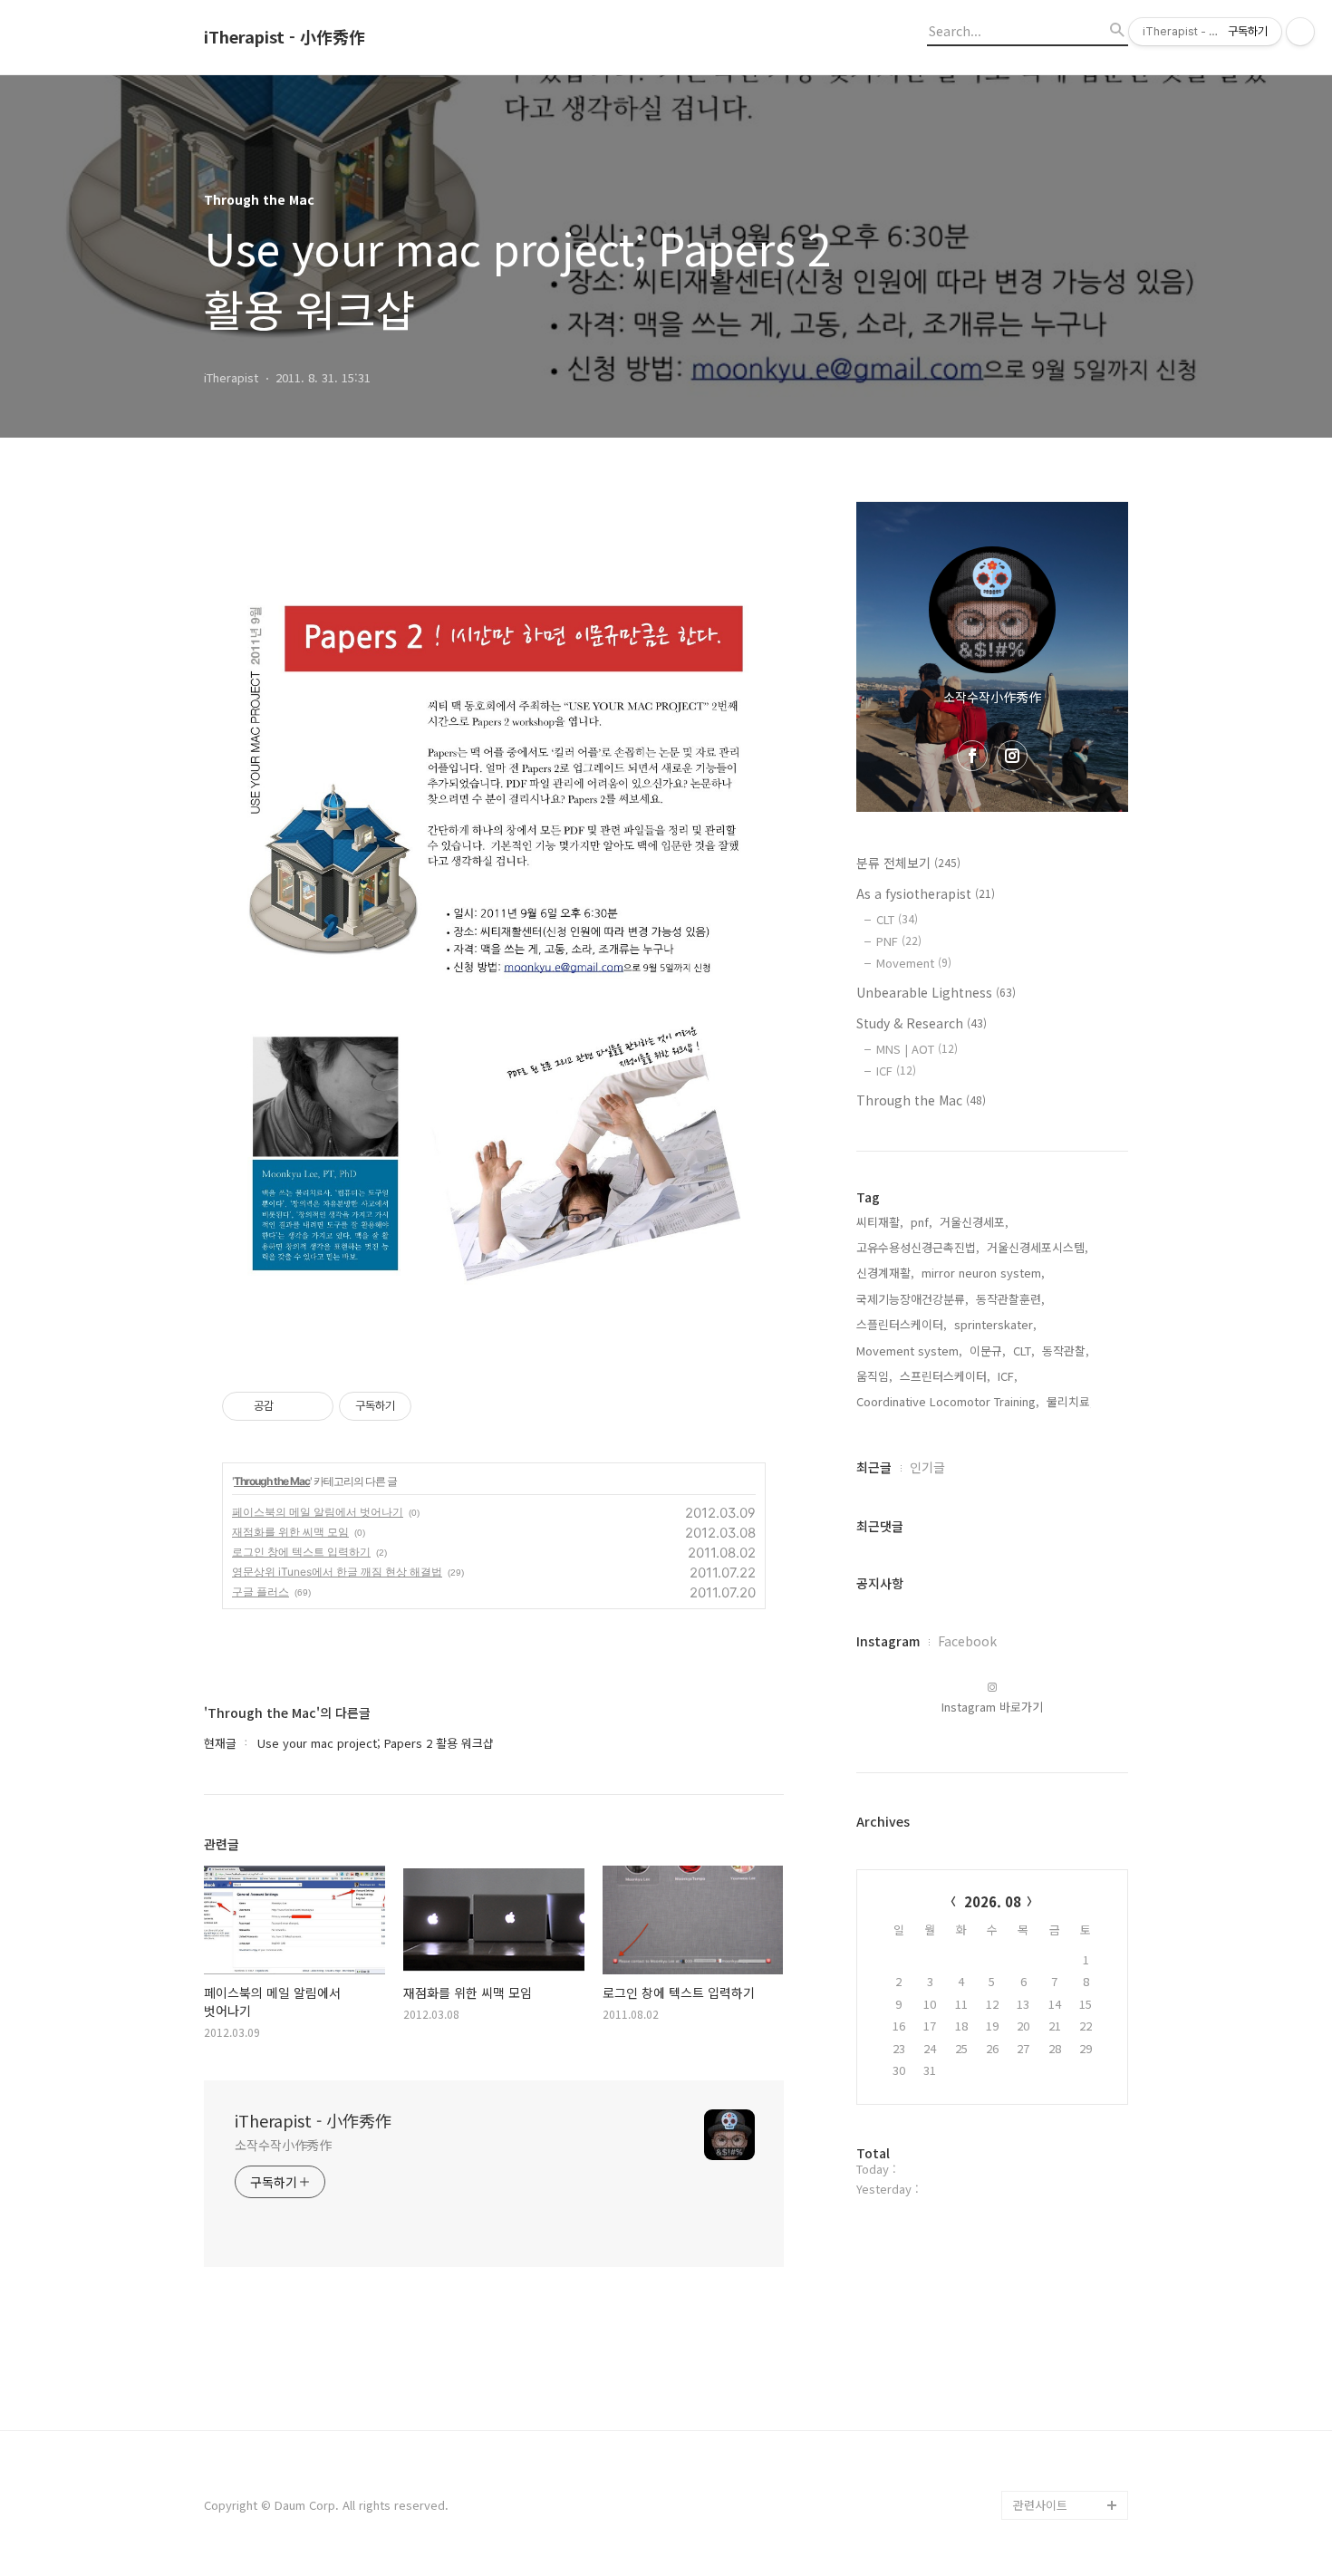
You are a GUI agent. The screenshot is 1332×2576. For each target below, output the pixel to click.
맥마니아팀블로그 (1057, 2331)
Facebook (967, 1641)
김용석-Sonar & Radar (1054, 2374)
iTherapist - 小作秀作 (285, 37)
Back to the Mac (1058, 2418)
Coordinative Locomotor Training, (948, 1401)
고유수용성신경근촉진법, (918, 1247)
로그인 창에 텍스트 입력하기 (301, 1552)
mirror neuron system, (983, 1273)
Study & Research (922, 1023)
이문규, (988, 1351)
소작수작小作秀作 (283, 2145)
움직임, (874, 1376)
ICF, (1008, 1376)
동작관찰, (1066, 1351)
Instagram (888, 1641)
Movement (914, 963)
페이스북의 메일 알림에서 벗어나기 (318, 1512)
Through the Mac (272, 1481)
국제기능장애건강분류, (912, 1299)
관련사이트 (1040, 2505)
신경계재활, (885, 1273)
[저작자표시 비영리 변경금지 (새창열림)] (436, 1406)
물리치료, (1070, 1401)
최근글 (874, 1467)
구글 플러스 (261, 1592)
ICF (896, 1071)
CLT (897, 919)
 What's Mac (1052, 2447)
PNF (899, 941)
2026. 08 (993, 1901)
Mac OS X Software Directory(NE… (1067, 2287)
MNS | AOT (917, 1049)
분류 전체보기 (908, 863)
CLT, (1024, 1351)
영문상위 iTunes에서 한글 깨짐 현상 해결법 (337, 1572)
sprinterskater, (995, 1324)
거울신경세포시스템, (1038, 1247)
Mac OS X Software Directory (1067, 2229)
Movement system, (909, 1351)
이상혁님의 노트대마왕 (1070, 2476)
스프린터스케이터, (945, 1376)
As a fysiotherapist (926, 893)
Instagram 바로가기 (992, 1707)
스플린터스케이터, (902, 1324)
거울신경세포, (974, 1222)
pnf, (922, 1222)
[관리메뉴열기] (1300, 32)
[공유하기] (290, 1406)
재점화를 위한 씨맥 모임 (290, 1532)
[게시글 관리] (313, 1406)
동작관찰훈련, (1010, 1299)
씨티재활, (880, 1222)
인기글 (927, 1467)
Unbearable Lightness (936, 992)
